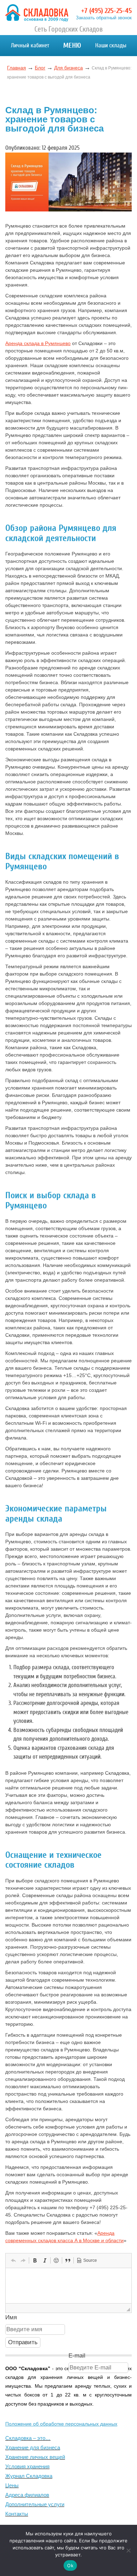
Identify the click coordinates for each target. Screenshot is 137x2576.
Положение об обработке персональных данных (61, 2424)
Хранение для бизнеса (33, 2447)
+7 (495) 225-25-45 (106, 11)
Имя (11, 2317)
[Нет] (128, 2550)
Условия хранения (27, 2466)
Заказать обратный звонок (104, 18)
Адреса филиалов (27, 2495)
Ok (70, 2565)
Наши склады (111, 45)
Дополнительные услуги (35, 2504)
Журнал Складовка (29, 2476)
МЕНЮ (72, 45)
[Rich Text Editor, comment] (68, 2286)
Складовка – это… (28, 2438)
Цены (12, 2485)
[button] (13, 2260)
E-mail (77, 2356)
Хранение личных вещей (35, 2457)
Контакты (17, 2514)
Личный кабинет (30, 45)
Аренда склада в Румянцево (38, 343)
